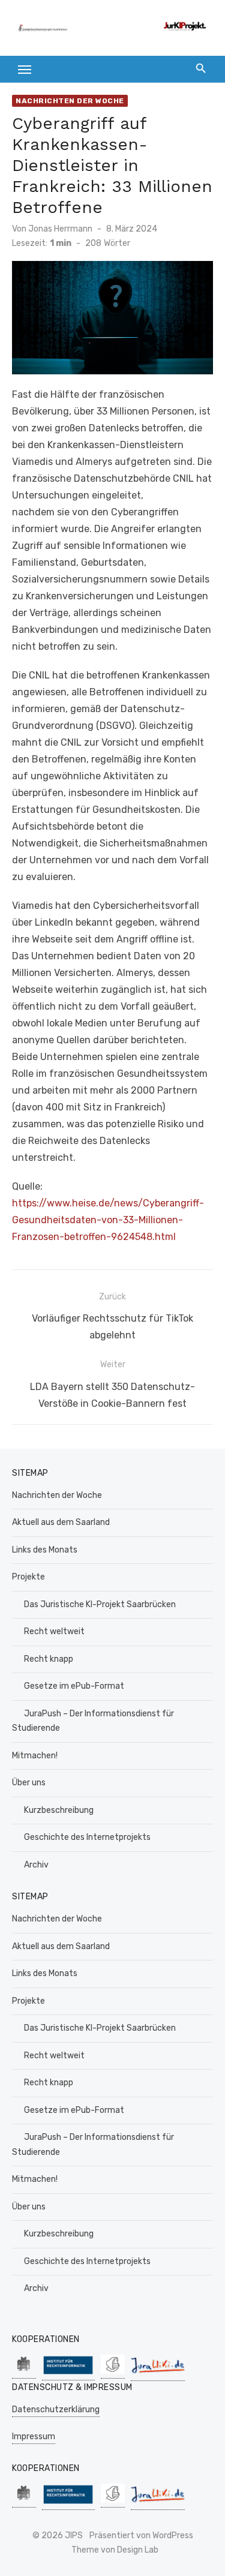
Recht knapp (49, 1659)
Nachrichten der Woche (70, 101)
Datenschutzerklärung (56, 2410)
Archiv (36, 1865)
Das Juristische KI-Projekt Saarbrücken (100, 1604)
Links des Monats (45, 1550)
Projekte (28, 1577)
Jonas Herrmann (60, 229)
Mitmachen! (35, 1756)
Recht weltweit (54, 1631)
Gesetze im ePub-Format (74, 1686)
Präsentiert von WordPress (141, 2536)
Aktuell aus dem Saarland (61, 1522)
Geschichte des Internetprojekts (87, 1837)
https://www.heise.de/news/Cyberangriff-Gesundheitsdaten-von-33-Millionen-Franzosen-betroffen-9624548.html (108, 1220)
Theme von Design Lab (115, 2550)
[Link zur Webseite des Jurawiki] (158, 2375)
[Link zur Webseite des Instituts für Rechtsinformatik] (68, 2374)
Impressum (34, 2437)
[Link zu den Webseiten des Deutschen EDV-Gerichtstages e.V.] (113, 2372)
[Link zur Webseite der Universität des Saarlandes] (24, 2372)
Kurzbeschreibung (59, 1810)
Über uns (29, 1783)
